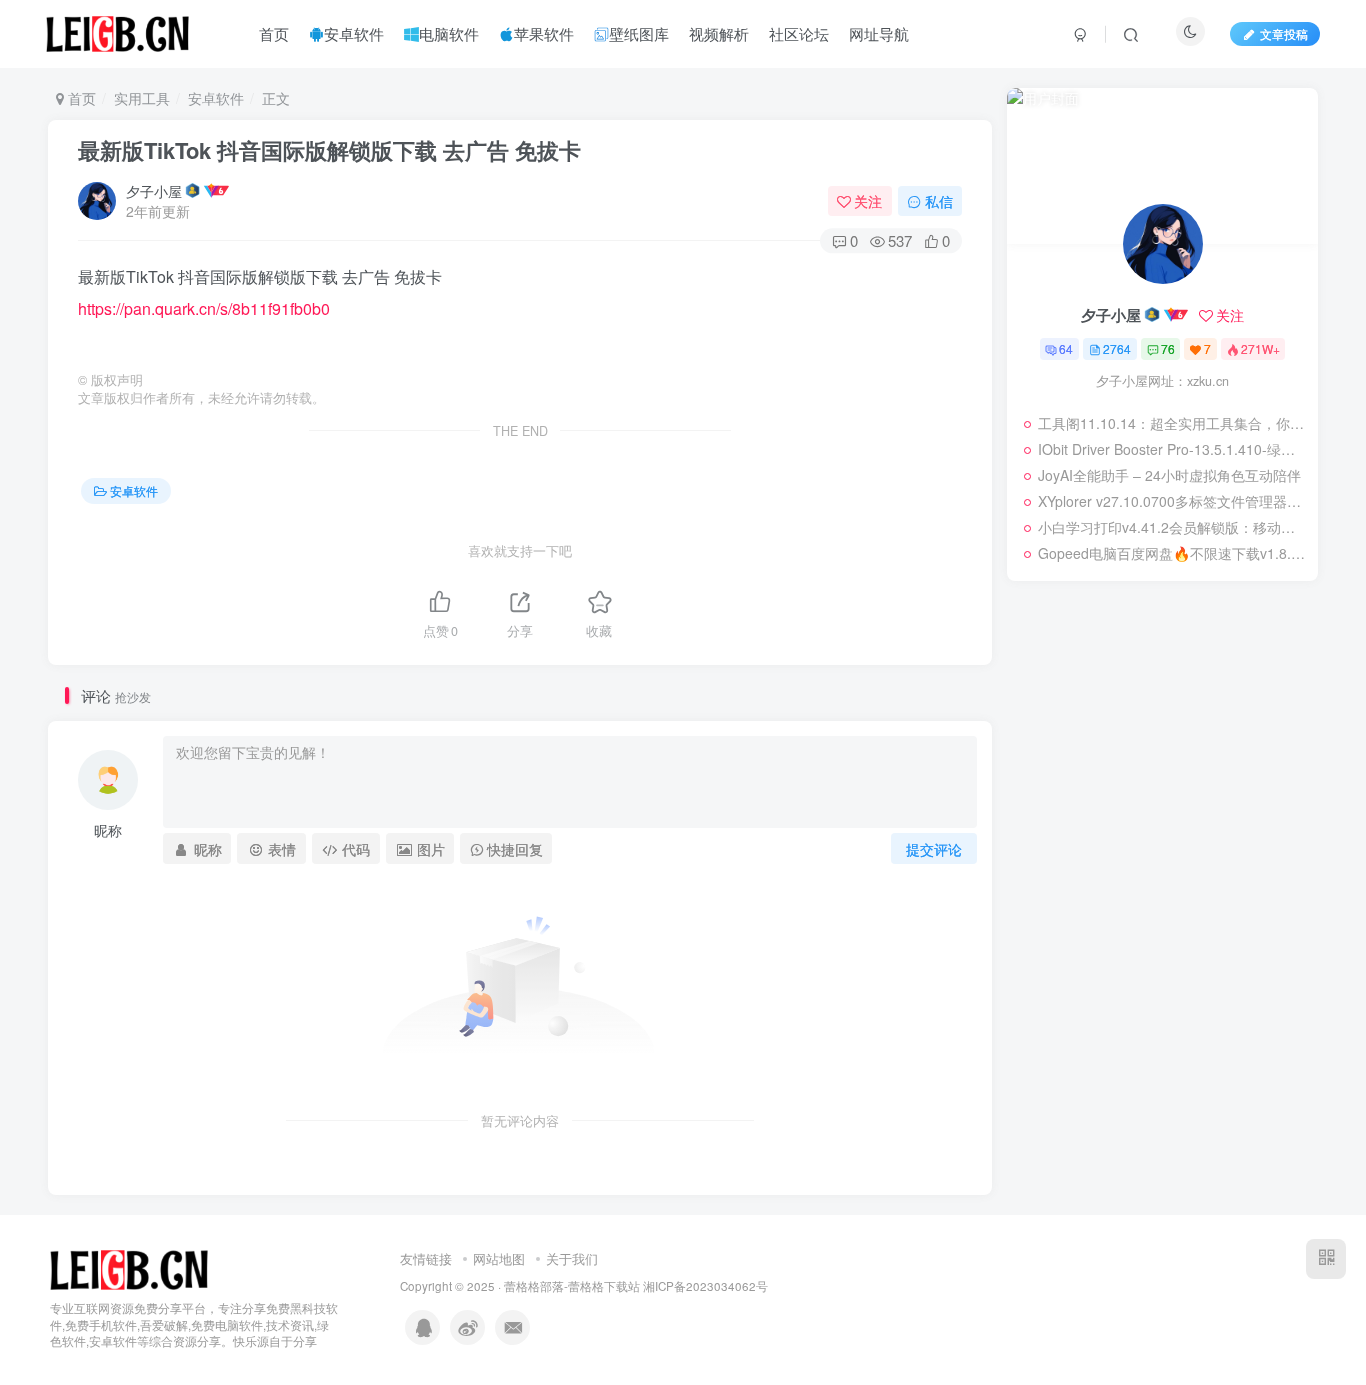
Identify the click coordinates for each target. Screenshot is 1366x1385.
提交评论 (934, 849)
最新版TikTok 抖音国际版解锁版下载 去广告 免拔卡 (329, 150)
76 (1168, 348)
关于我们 (572, 1258)
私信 (939, 201)
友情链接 (426, 1258)
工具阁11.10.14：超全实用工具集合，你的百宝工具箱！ (1173, 423)
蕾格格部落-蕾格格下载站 (572, 1286)
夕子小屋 (154, 191)
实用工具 (142, 98)
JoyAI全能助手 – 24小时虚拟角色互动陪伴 (1169, 475)
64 (1066, 348)
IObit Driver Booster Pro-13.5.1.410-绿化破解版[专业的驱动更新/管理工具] (1173, 449)
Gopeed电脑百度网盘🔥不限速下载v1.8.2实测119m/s (1173, 553)
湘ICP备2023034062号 (705, 1286)
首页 (80, 98)
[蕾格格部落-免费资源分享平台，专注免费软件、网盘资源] (129, 1267)
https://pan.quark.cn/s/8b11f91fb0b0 (204, 308)
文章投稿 (1284, 33)
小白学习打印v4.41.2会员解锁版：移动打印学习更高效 (1173, 527)
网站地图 (499, 1258)
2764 (1117, 348)
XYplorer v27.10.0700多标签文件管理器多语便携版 (1173, 501)
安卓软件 (216, 98)
